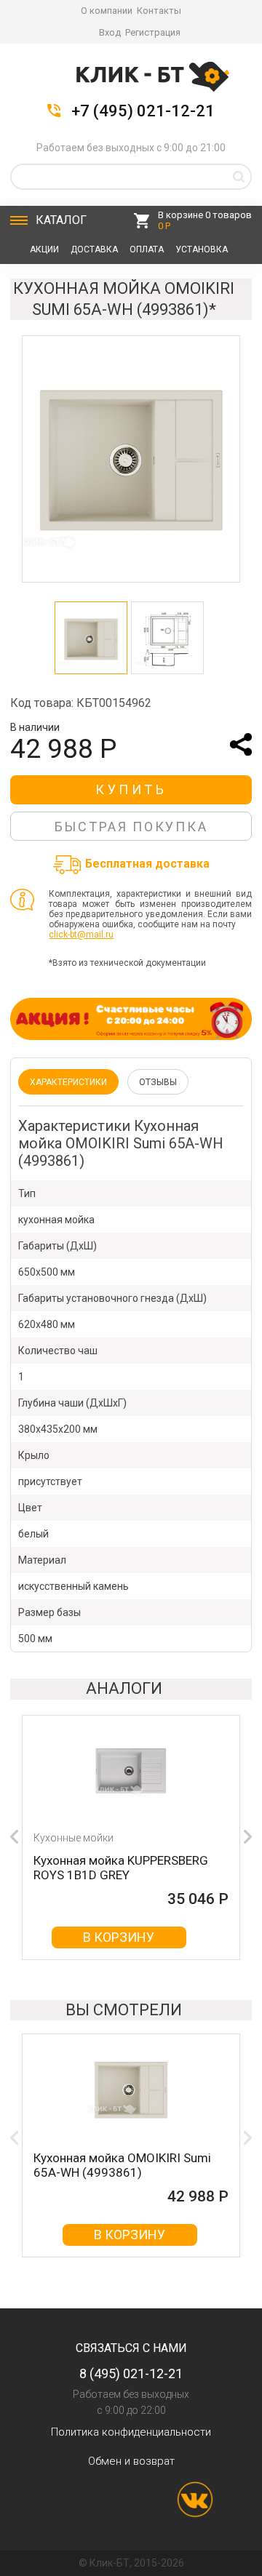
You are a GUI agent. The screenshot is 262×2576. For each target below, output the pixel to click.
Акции (44, 249)
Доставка (94, 249)
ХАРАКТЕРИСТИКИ (68, 1082)
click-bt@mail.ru (81, 935)
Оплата (147, 249)
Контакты (159, 11)
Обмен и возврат (131, 2461)
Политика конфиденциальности (131, 2432)
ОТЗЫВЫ (158, 1082)
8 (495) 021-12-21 (131, 2373)
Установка (202, 249)
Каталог (61, 220)
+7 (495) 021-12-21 (143, 111)
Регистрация (153, 32)
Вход (110, 32)
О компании (107, 11)
